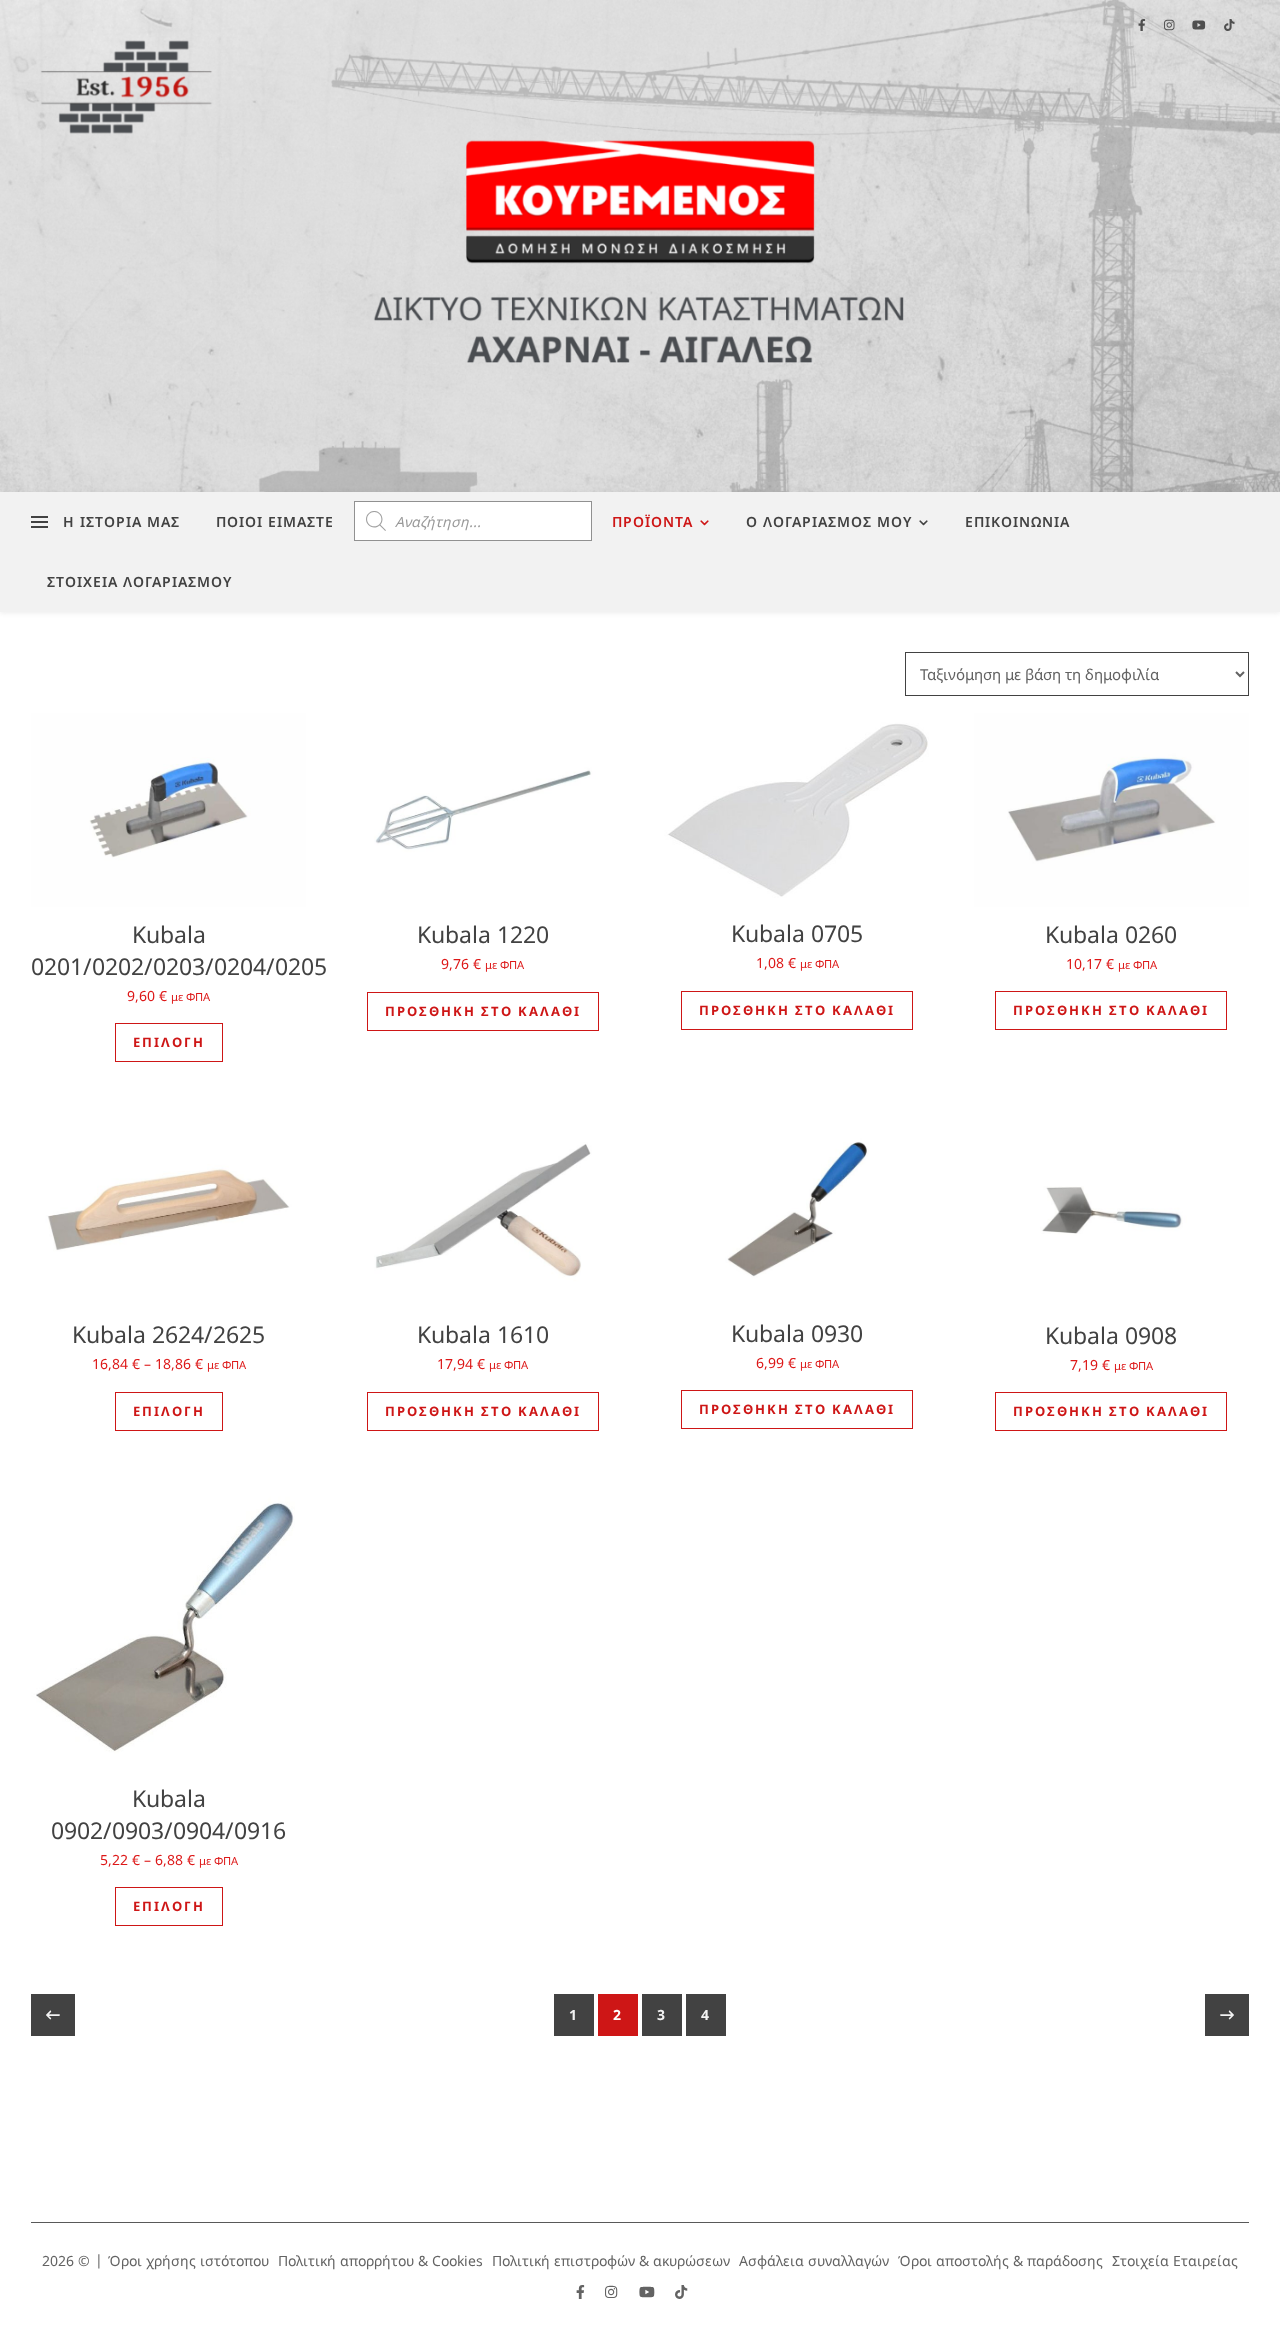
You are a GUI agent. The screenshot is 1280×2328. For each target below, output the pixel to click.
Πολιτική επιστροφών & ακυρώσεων (611, 2260)
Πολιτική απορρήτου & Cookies (380, 2260)
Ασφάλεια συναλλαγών (814, 2260)
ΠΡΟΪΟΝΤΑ (652, 521)
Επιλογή (169, 1042)
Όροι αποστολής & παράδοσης (1000, 2260)
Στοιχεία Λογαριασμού (139, 581)
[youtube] (649, 2291)
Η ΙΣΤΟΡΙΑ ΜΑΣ (121, 521)
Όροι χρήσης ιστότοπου (188, 2260)
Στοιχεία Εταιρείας (1175, 2260)
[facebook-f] (582, 2291)
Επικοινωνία (1017, 521)
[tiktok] (681, 2291)
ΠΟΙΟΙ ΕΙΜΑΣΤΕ (275, 521)
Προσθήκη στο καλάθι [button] (483, 1011)
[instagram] (613, 2291)
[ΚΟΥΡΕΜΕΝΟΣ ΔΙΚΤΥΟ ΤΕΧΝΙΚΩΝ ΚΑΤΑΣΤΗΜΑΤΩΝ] (640, 246)
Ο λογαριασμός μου (829, 521)
